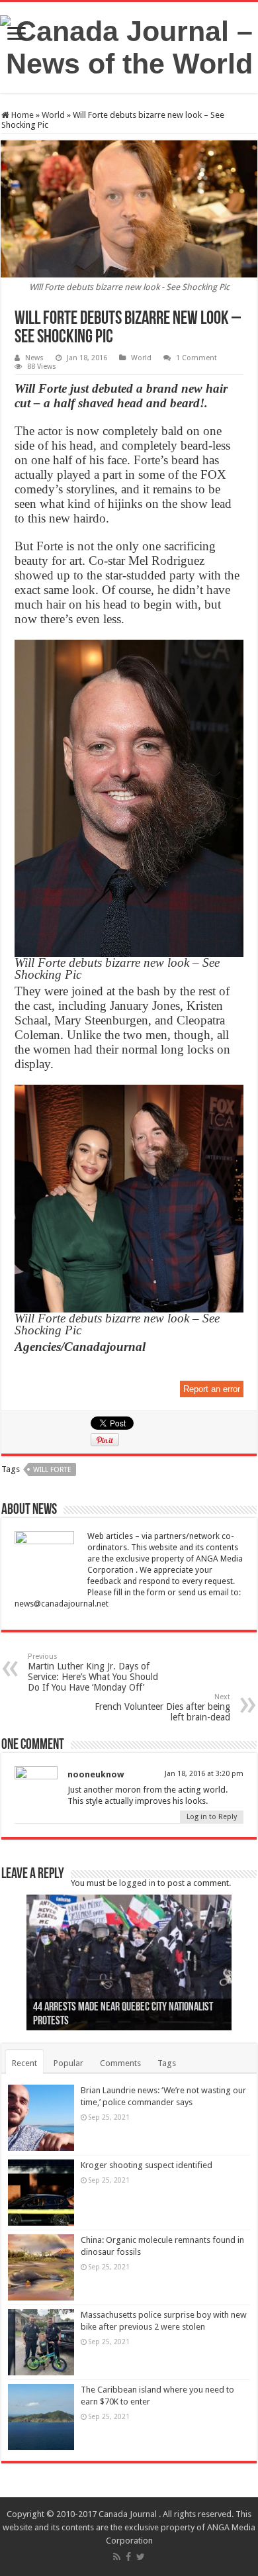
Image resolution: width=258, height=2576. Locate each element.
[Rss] (117, 2557)
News (34, 358)
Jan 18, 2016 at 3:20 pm (204, 1774)
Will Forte (52, 1470)
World (53, 115)
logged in (137, 1883)
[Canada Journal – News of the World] (129, 45)
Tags (167, 2063)
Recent (24, 2063)
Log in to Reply (212, 1817)
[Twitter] (141, 2557)
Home (21, 115)
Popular (68, 2063)
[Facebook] (128, 2557)
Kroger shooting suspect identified (147, 2165)
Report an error (212, 1389)
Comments (120, 2063)
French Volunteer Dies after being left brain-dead (162, 1708)
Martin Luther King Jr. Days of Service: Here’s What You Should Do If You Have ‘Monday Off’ (93, 1672)
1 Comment (196, 358)
